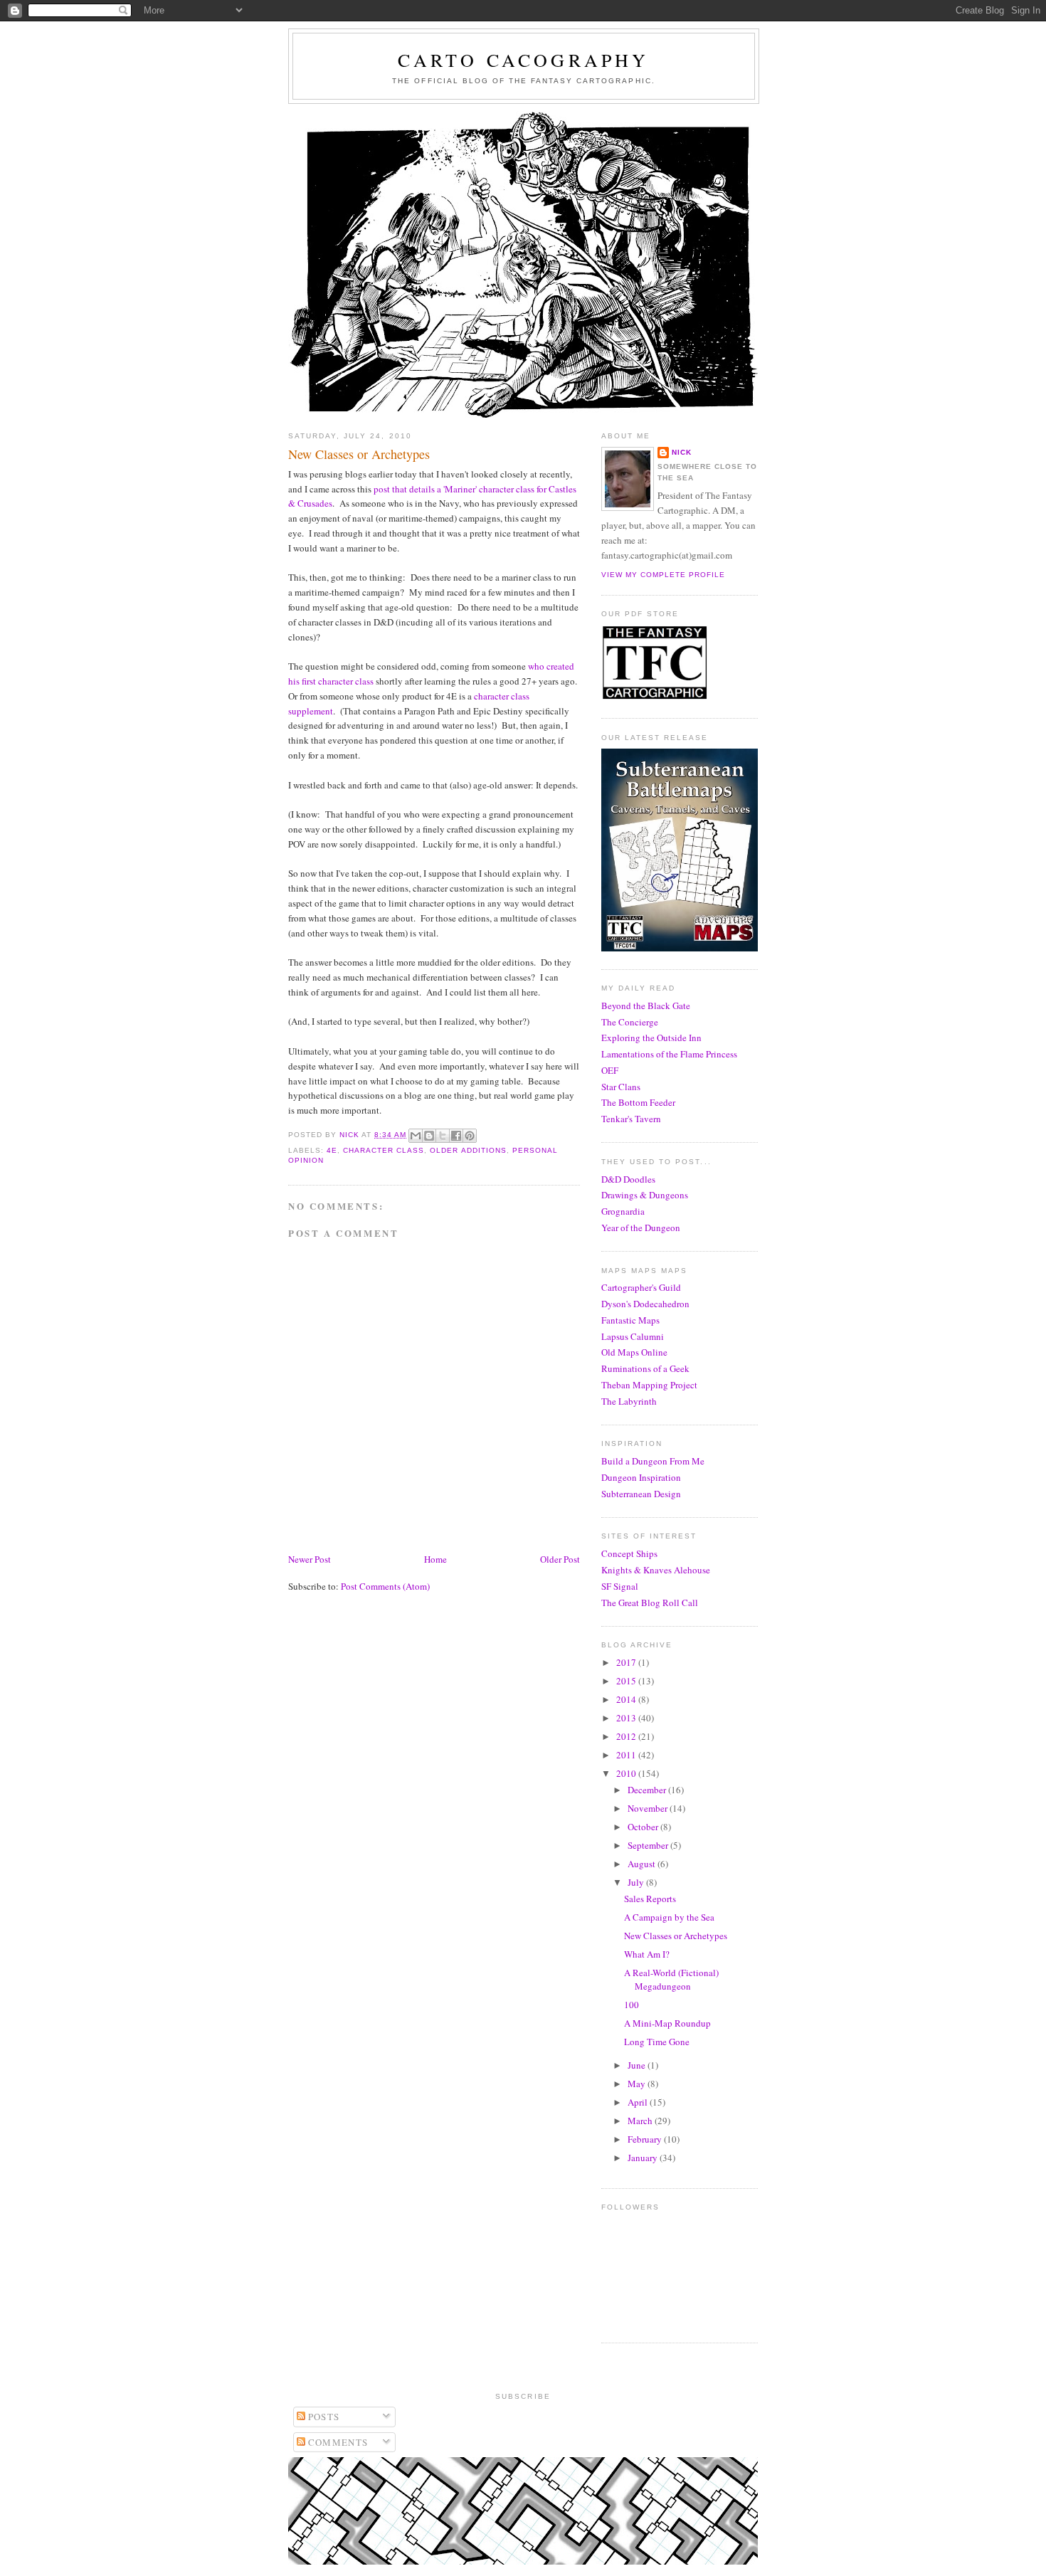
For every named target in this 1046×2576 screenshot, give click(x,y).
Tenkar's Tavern (631, 1119)
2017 (627, 1662)
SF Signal (620, 1586)
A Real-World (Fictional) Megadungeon (671, 1980)
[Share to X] (443, 1136)
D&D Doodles (628, 1179)
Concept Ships (629, 1553)
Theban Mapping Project (649, 1385)
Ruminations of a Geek (645, 1368)
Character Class (384, 1150)
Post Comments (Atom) (385, 1586)
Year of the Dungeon (641, 1228)
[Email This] (416, 1136)
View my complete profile (663, 575)
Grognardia (623, 1211)
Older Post (560, 1559)
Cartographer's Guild (641, 1287)
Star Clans (621, 1087)
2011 (627, 1755)
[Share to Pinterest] (470, 1136)
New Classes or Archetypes (676, 1936)
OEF (610, 1070)
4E (332, 1150)
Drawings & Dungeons (645, 1195)
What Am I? (647, 1954)
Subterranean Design (641, 1494)
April (639, 2102)
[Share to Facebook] (456, 1136)
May (638, 2084)
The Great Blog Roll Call (650, 1603)
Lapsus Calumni (633, 1336)
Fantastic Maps (630, 1320)
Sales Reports (650, 1899)
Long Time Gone (657, 2042)
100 (632, 2005)
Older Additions (468, 1150)
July (637, 1882)
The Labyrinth (629, 1401)
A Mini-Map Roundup (667, 2023)
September (649, 1845)
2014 (627, 1699)
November (649, 1808)
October (644, 1827)
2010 (627, 1773)
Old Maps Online (634, 1352)
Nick (682, 452)
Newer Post (310, 1559)
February (646, 2139)
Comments (337, 2442)
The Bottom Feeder (638, 1102)
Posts (323, 2417)
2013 (627, 1718)
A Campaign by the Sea (669, 1917)
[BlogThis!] (429, 1136)
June (638, 2065)
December (648, 1790)
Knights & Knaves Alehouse (656, 1570)
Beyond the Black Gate (646, 1005)
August (643, 1864)
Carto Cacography (523, 60)
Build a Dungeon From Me (653, 1461)
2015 (627, 1681)
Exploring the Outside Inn (651, 1038)
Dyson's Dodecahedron (645, 1304)
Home (435, 1559)
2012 (627, 1736)
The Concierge (630, 1022)
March (641, 2121)
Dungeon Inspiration (641, 1477)
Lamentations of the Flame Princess (669, 1054)
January (644, 2158)
